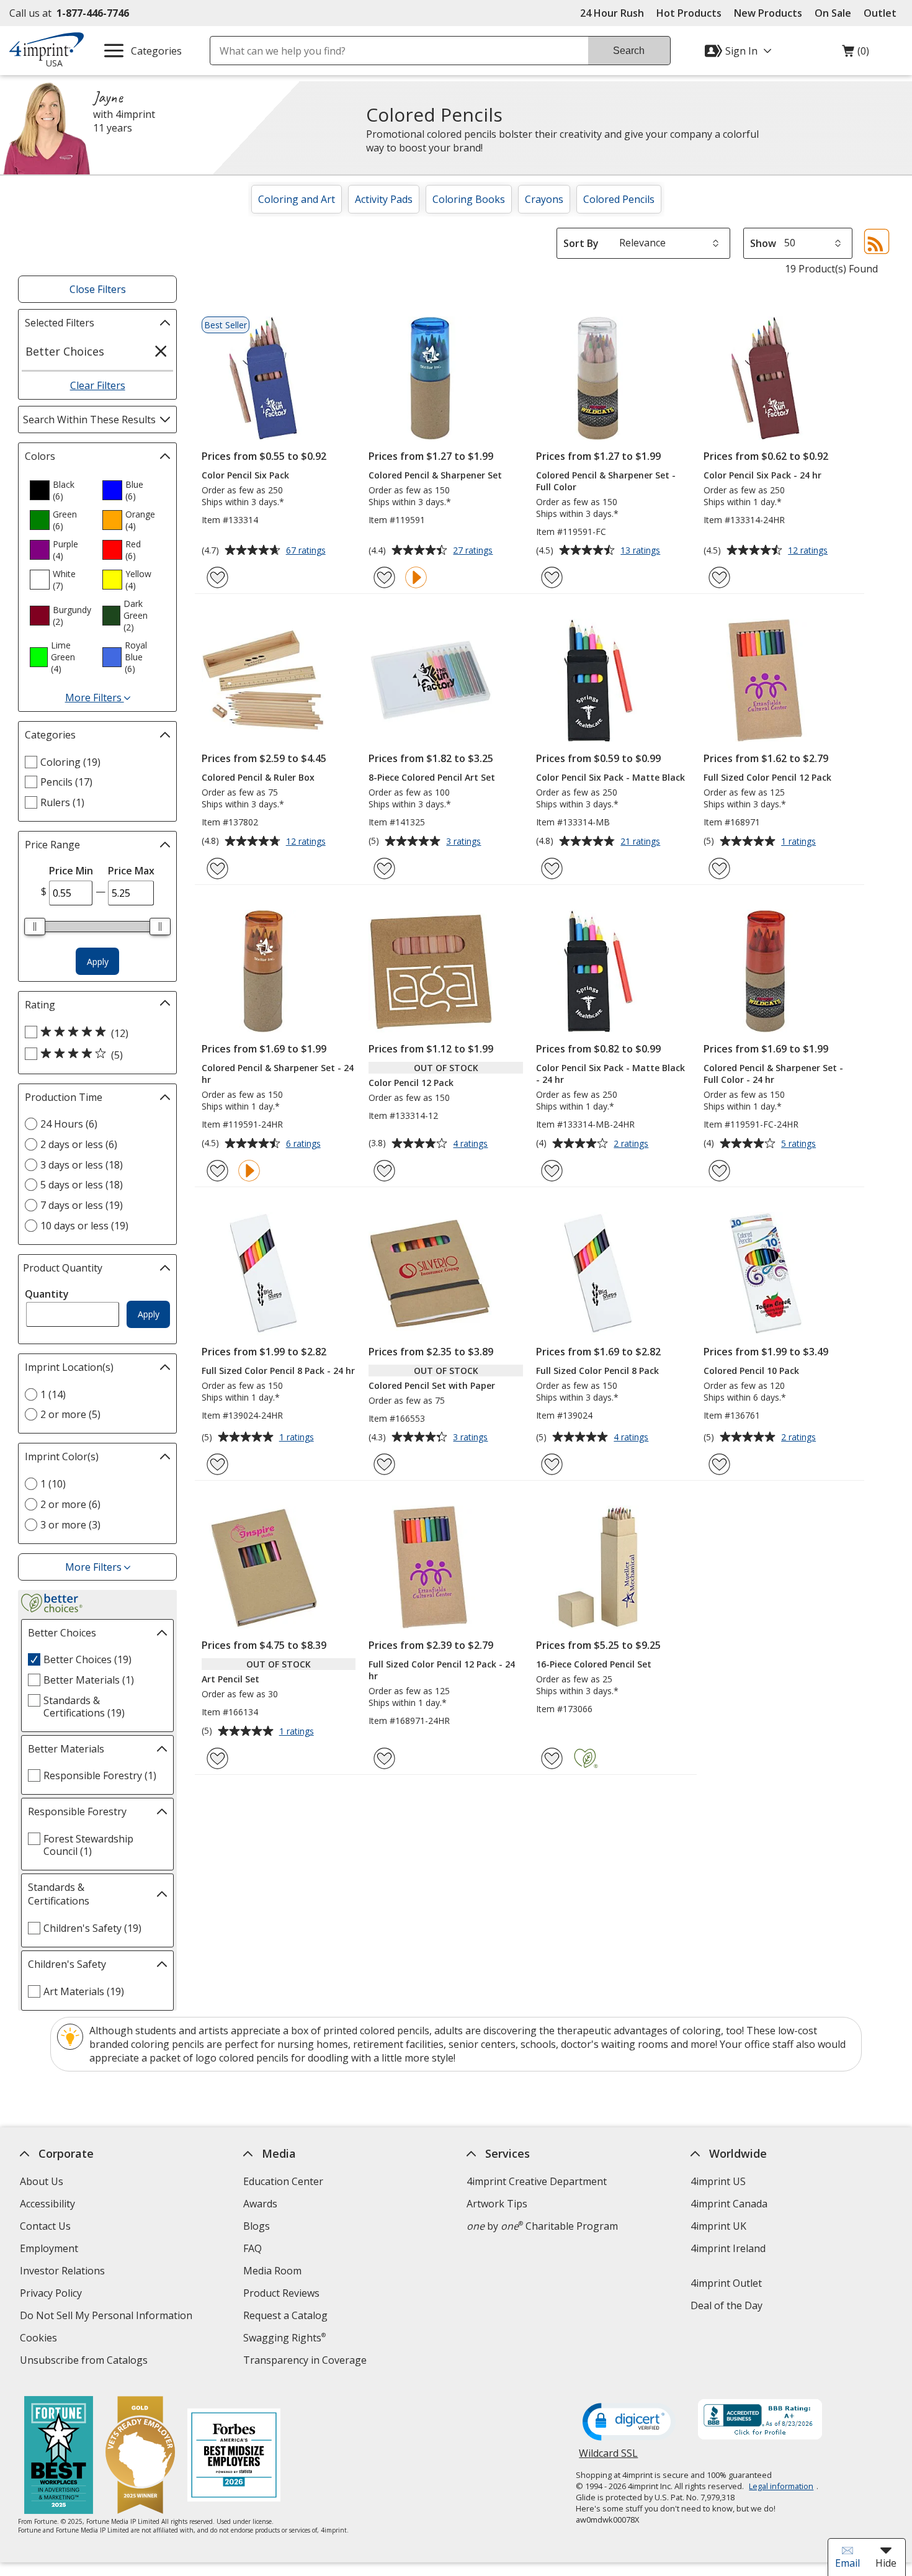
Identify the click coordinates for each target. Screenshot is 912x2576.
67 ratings (307, 551)
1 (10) (53, 1484)
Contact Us (45, 2226)
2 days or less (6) (79, 1144)
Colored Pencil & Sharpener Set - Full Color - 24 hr (773, 1074)
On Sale (833, 13)
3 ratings (465, 842)
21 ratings (642, 842)
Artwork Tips (497, 2204)
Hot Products (689, 13)
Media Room (272, 2271)
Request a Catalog (285, 2315)
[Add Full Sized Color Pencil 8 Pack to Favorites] (552, 1464)
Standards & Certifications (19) (84, 1707)
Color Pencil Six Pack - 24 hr (762, 475)
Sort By (581, 243)
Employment (49, 2248)
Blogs (257, 2226)
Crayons (544, 199)
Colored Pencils (619, 199)
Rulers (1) (62, 802)
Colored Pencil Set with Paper (432, 1385)
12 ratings (809, 551)
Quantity (47, 1294)
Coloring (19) (70, 762)
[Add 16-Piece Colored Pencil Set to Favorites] (552, 1758)
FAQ (253, 2248)
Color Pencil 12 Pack (411, 1083)
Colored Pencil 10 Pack (751, 1371)
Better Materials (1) (89, 1680)
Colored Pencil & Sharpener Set (435, 475)
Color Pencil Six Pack (245, 475)
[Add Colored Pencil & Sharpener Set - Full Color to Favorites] (552, 577)
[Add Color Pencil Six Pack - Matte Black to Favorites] (552, 868)
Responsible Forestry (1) (100, 1775)
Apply (98, 962)
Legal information (781, 2486)
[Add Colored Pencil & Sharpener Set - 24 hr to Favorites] (217, 1171)
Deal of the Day (726, 2305)
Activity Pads (384, 199)
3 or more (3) (70, 1525)
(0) (856, 54)
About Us (42, 2181)
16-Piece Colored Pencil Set (594, 1664)
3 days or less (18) (82, 1165)
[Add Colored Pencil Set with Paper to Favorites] (384, 1464)
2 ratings (633, 1144)
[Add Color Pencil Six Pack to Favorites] (217, 577)
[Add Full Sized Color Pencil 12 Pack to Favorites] (719, 868)
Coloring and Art (297, 199)
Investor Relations (64, 2272)
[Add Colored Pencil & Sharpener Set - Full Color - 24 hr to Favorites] (719, 1171)
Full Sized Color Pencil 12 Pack (767, 777)
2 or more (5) (70, 1414)
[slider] (35, 927)
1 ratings (800, 842)
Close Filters (98, 289)
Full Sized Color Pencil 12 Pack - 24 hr (442, 1670)
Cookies (40, 2339)
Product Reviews (281, 2293)
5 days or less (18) (82, 1185)
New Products (768, 13)
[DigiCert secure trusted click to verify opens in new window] (629, 2423)
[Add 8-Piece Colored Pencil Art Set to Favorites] (384, 868)
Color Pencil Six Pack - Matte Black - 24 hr (610, 1074)
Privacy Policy (52, 2295)
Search (629, 51)
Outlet (883, 13)
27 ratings (474, 551)
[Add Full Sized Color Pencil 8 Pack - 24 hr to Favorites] (217, 1464)
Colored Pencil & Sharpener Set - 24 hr (278, 1074)
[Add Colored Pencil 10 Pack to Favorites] (719, 1464)
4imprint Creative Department (537, 2181)
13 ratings (642, 551)
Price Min (71, 871)
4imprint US (718, 2181)
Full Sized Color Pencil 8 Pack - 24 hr (278, 1371)
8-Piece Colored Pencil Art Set (432, 777)
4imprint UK (718, 2226)
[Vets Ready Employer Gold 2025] (140, 2457)
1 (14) (53, 1394)
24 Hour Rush (612, 13)
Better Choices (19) (87, 1659)
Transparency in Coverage (306, 2362)
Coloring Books (469, 199)
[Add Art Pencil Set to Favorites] (217, 1758)
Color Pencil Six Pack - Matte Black (610, 777)
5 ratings (800, 1144)
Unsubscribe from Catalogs (85, 2362)
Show (763, 243)
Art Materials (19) (84, 1991)
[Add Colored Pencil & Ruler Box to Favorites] (217, 868)
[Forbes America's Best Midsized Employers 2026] (234, 2457)
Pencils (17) (66, 782)
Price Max (131, 871)
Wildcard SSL (608, 2458)
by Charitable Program (542, 2226)
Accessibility (47, 2204)
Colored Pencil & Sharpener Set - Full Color (606, 481)
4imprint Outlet (726, 2283)
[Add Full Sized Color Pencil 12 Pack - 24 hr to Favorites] (384, 1758)
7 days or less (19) (82, 1205)
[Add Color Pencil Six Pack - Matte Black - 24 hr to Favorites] (552, 1171)
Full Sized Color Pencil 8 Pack (597, 1371)
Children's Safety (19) (92, 1928)
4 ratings (472, 1144)
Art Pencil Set (230, 1679)
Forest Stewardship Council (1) (88, 1845)
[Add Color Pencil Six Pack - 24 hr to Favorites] (719, 577)
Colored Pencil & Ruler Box (258, 777)
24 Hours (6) (69, 1124)
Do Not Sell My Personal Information (108, 2317)
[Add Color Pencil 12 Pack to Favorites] (384, 1171)
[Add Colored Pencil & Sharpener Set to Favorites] (384, 577)
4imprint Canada (728, 2204)
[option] (61, 490)
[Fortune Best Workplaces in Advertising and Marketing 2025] (59, 2457)
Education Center (283, 2181)
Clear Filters (98, 385)
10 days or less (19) (84, 1226)
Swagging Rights (284, 2338)
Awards (260, 2204)
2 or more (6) (70, 1504)
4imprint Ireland (727, 2248)
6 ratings (305, 1144)
